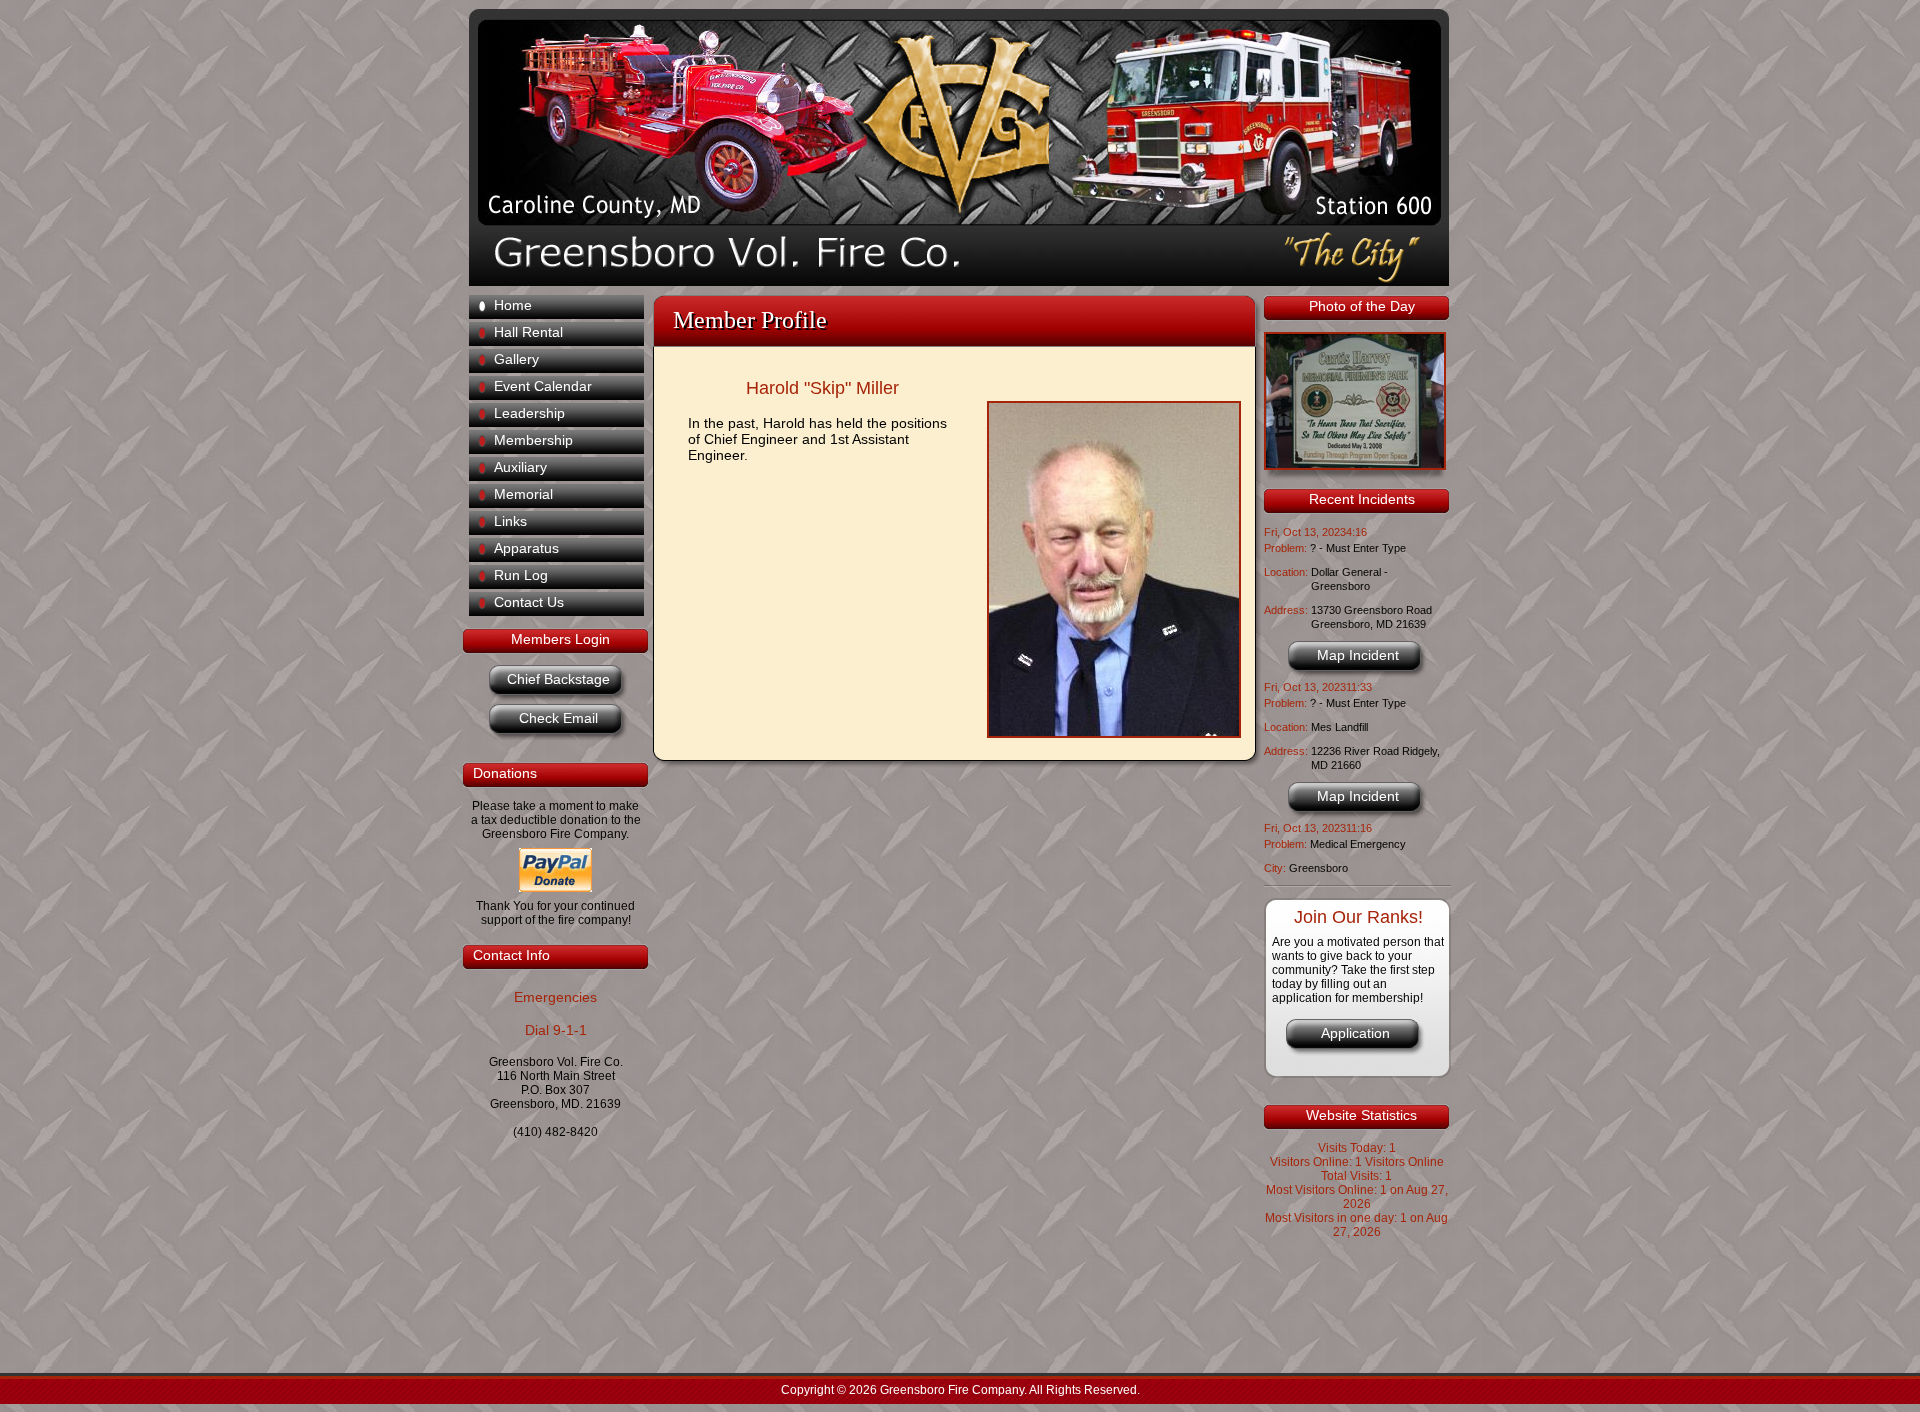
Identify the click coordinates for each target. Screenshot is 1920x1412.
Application (1355, 1033)
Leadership (529, 413)
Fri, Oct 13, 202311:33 (1318, 687)
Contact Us (529, 602)
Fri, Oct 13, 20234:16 (1315, 532)
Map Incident (1358, 655)
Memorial (523, 494)
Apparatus (526, 548)
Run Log (521, 575)
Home (513, 305)
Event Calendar (543, 386)
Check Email (558, 718)
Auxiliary (520, 467)
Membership (533, 440)
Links (510, 521)
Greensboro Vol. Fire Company (946, 120)
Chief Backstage (558, 679)
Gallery (516, 359)
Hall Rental (528, 332)
